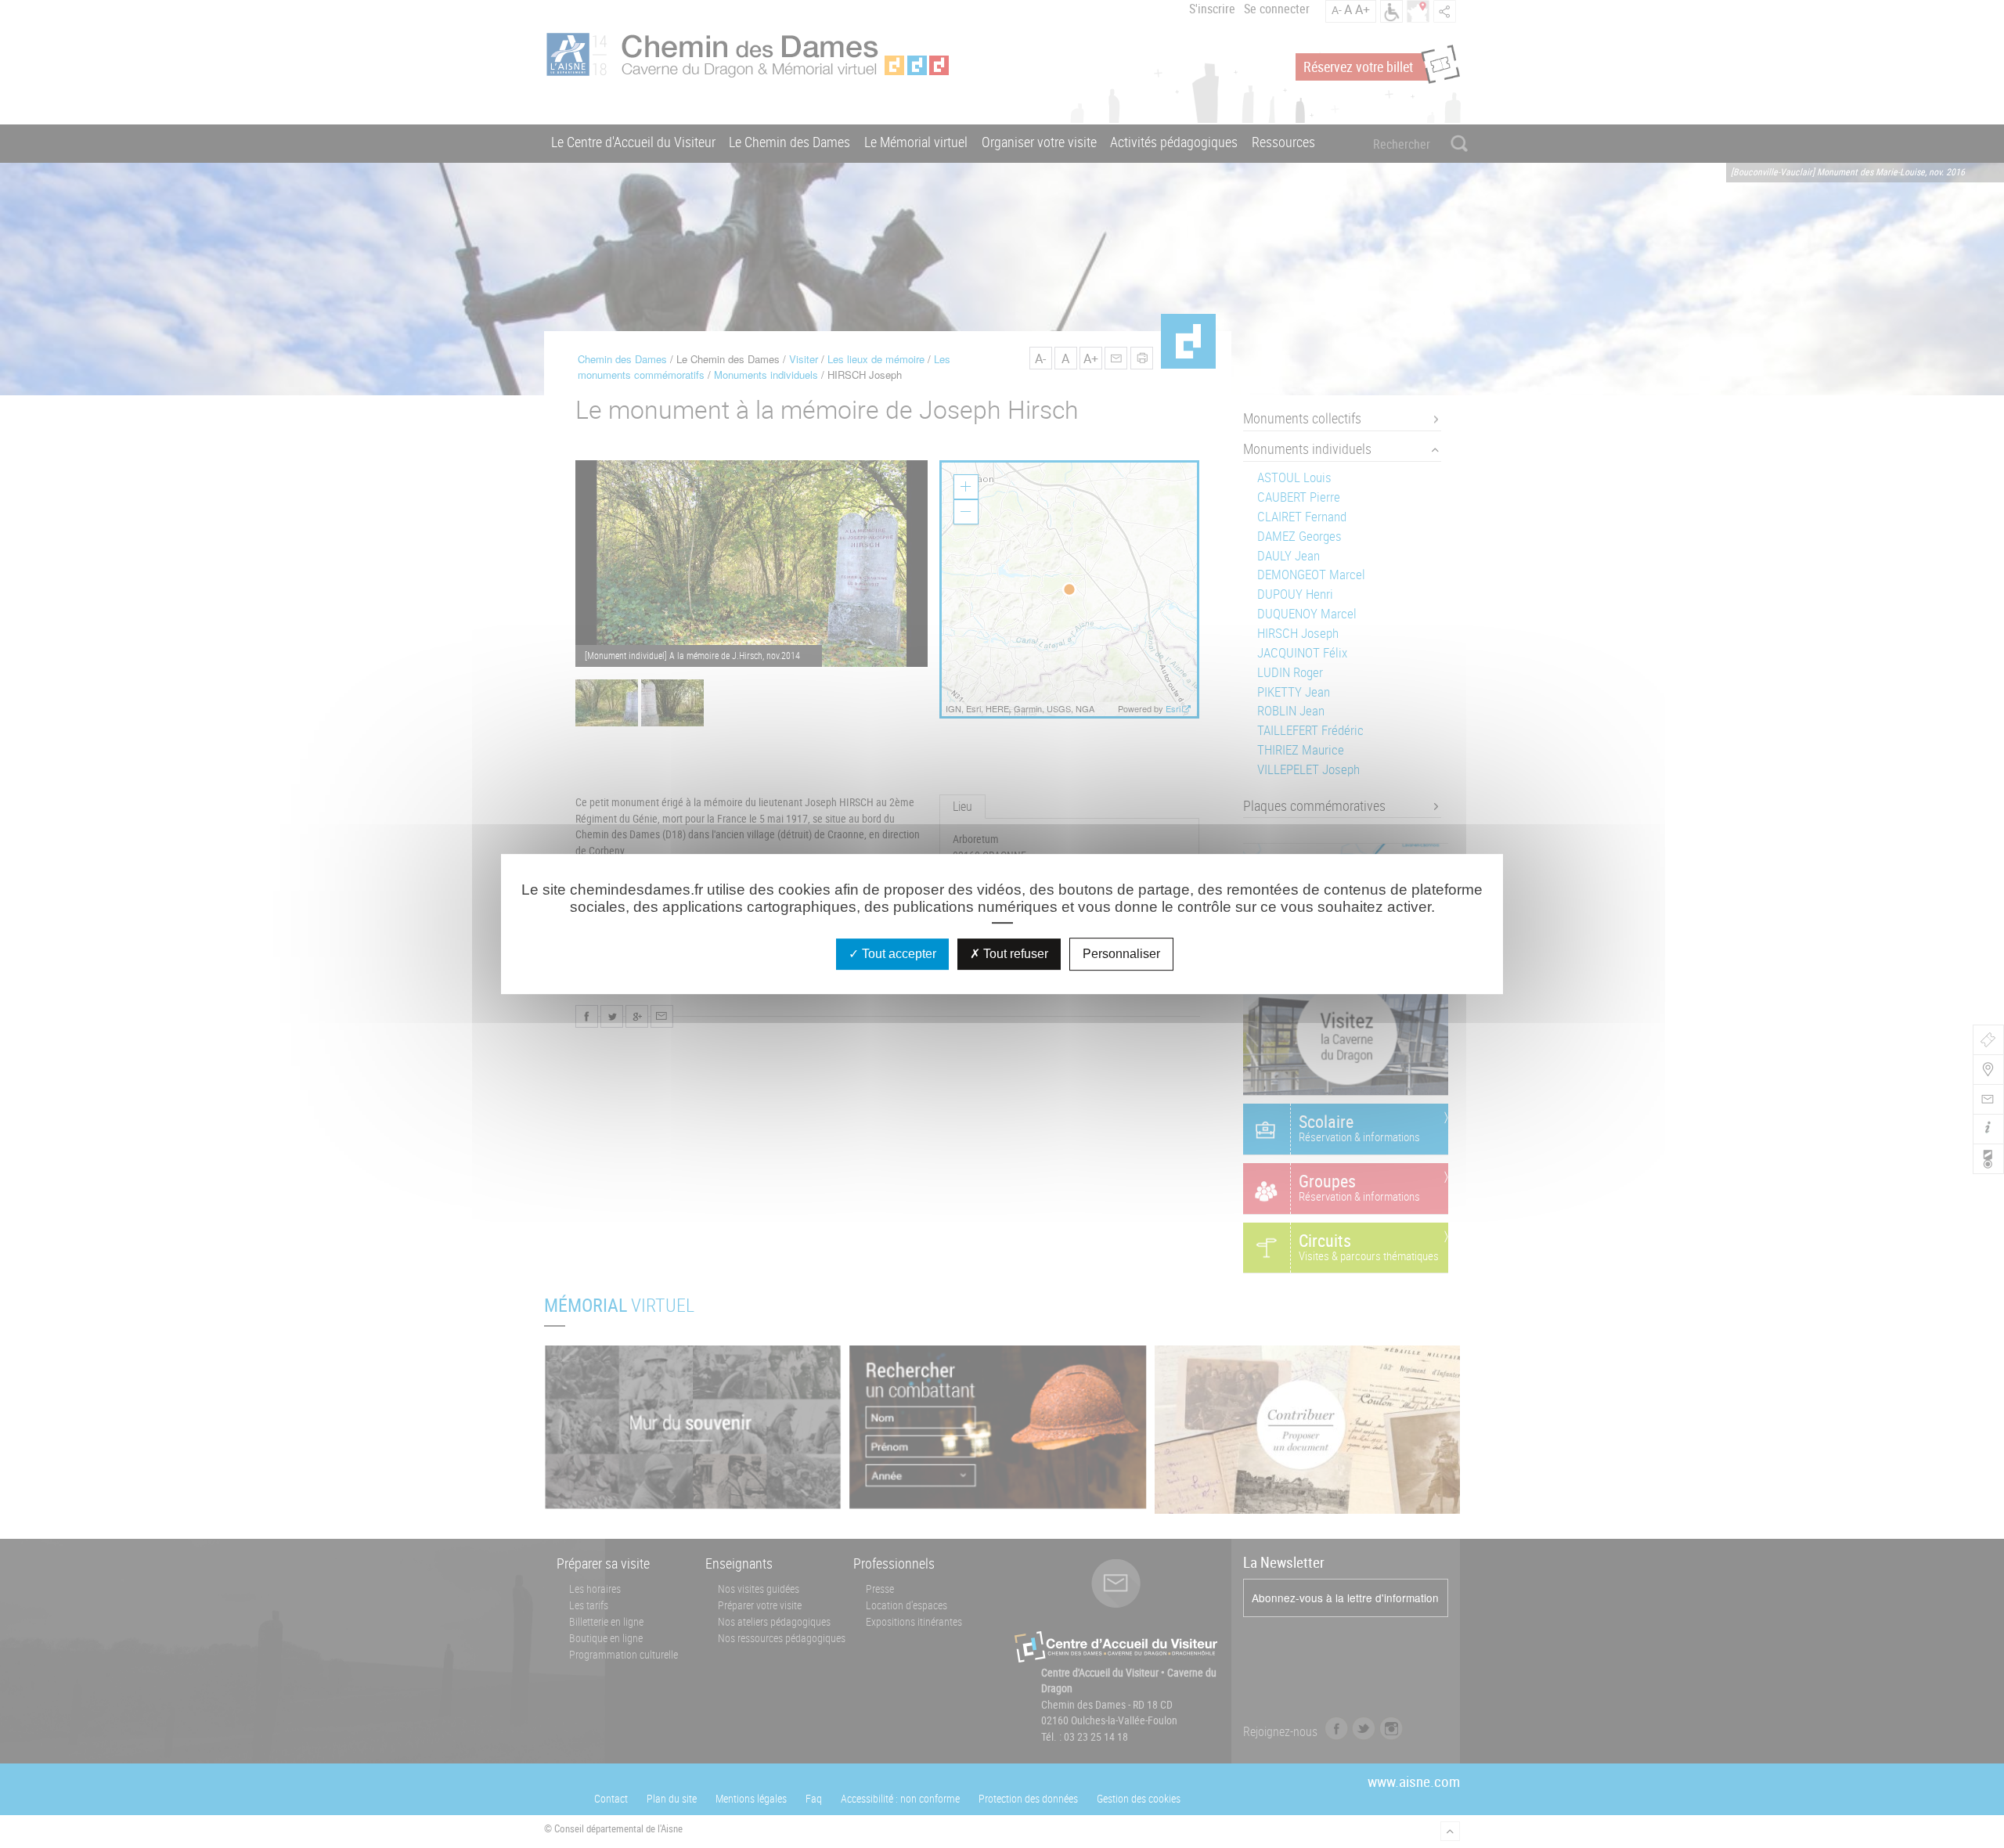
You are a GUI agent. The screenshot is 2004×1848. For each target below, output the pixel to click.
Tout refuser (1014, 954)
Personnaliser (1121, 954)
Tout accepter (897, 954)
